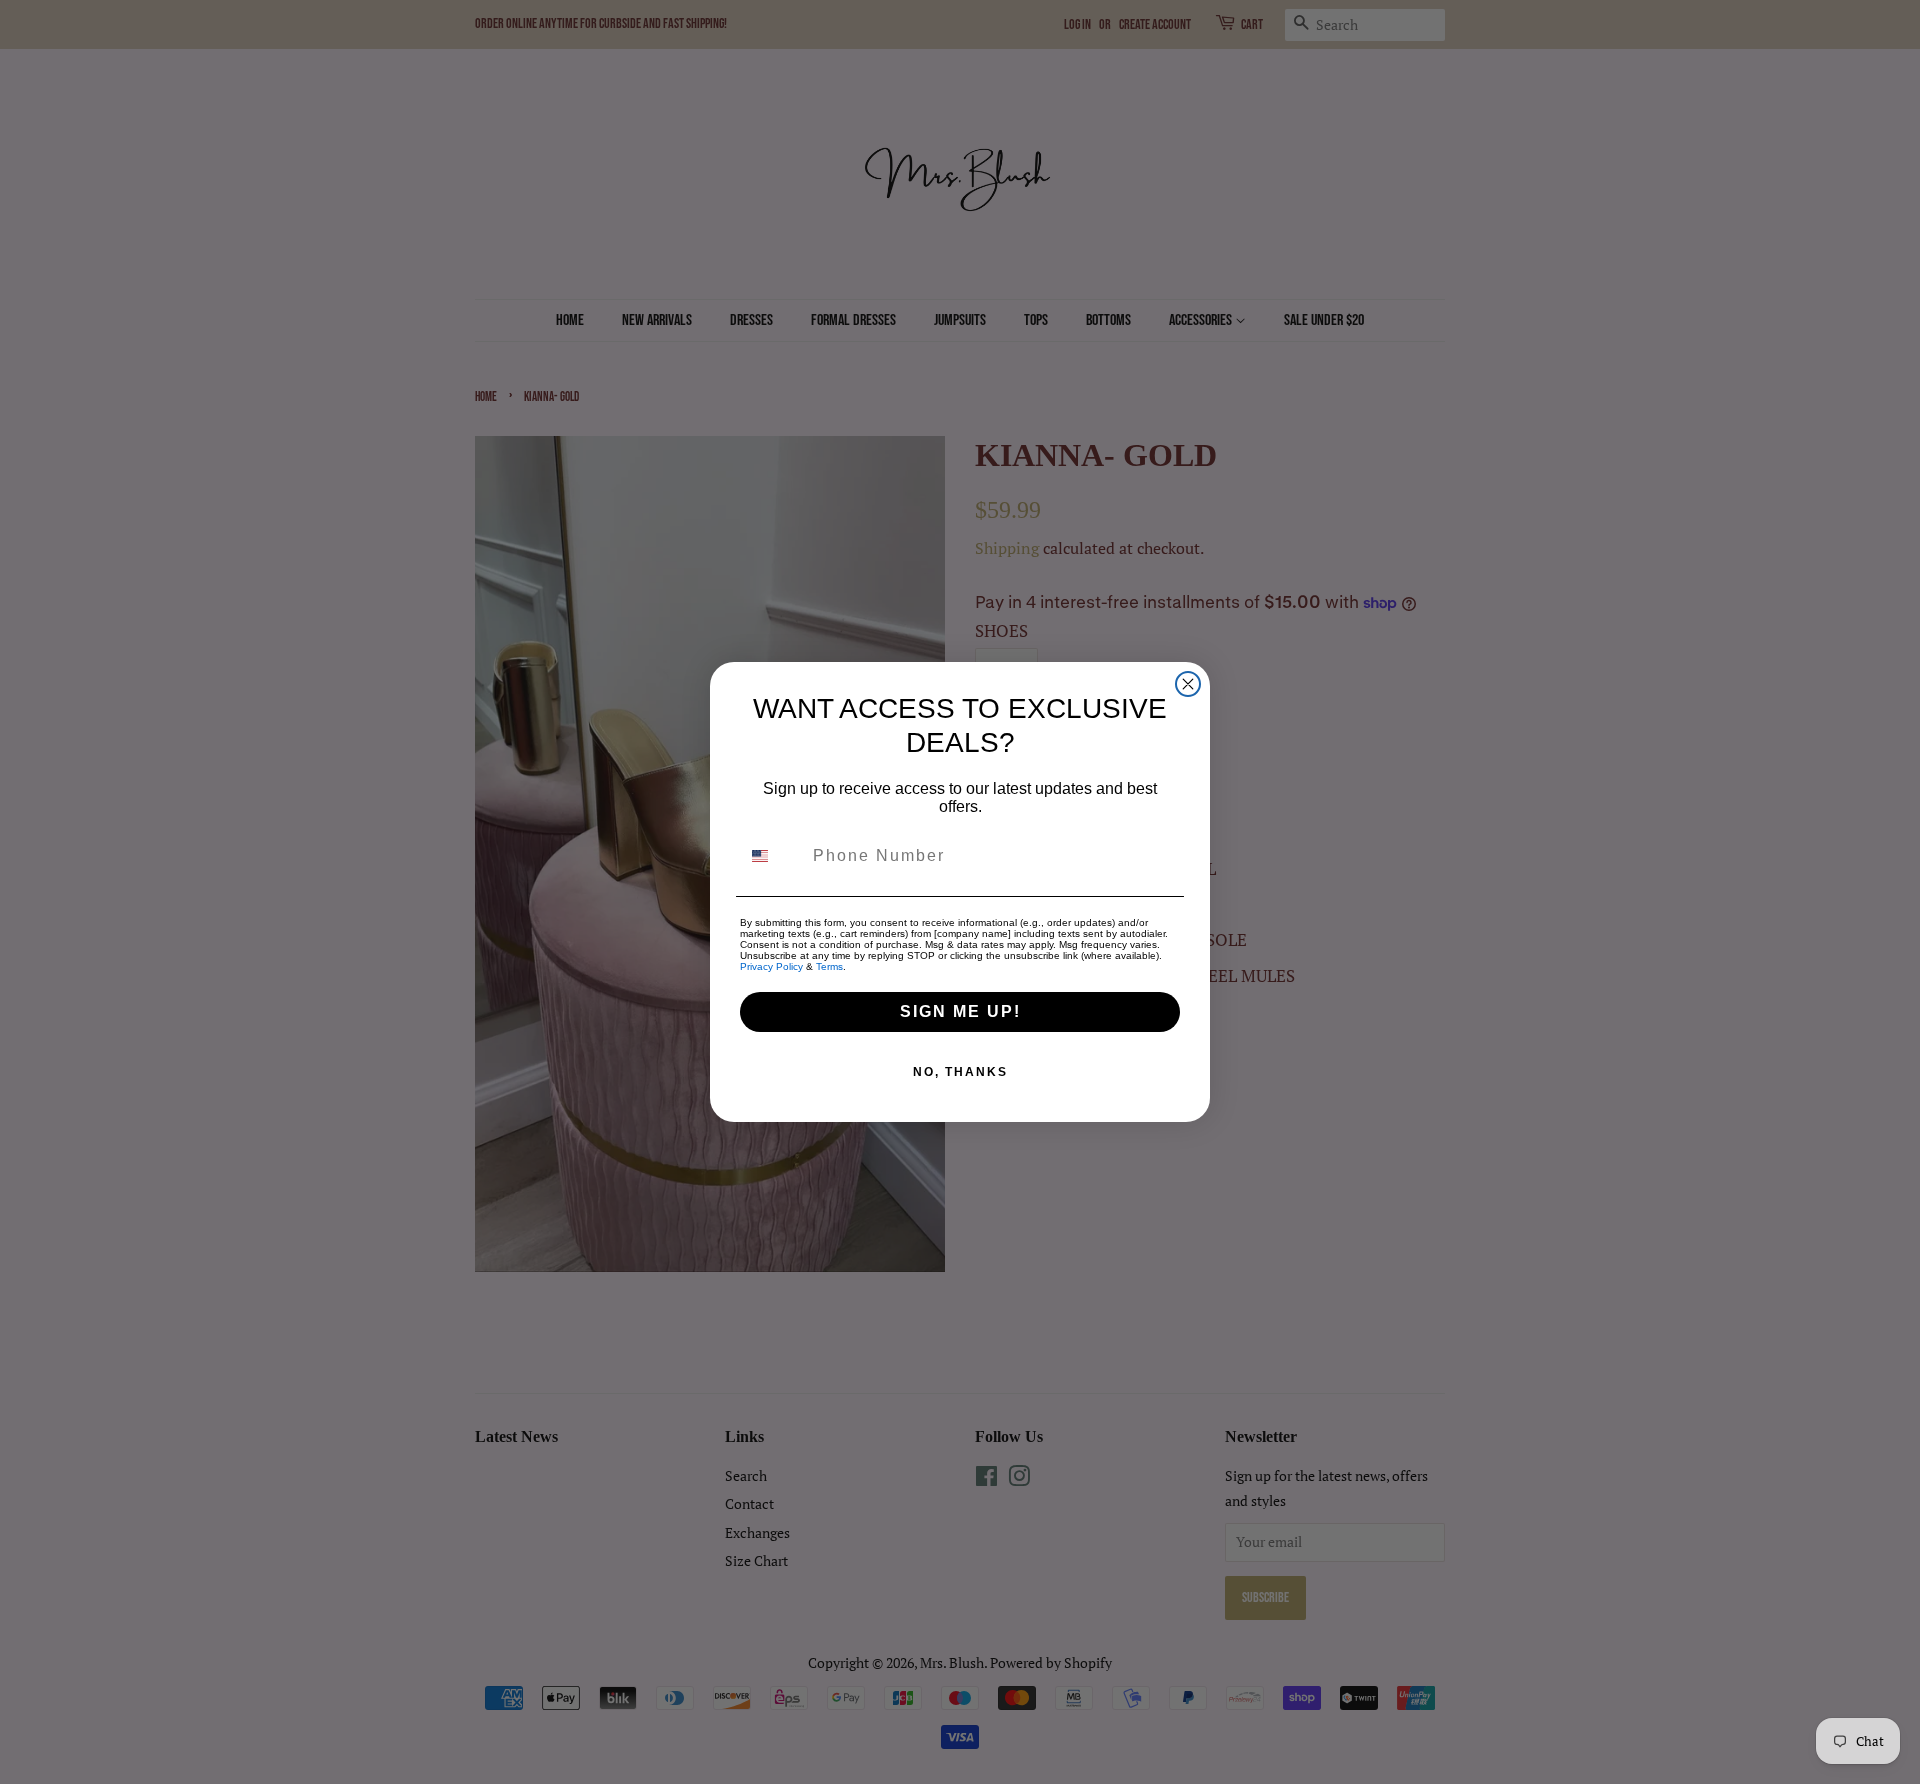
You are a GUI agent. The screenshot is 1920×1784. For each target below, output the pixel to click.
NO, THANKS (960, 1072)
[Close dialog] (1188, 684)
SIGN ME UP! (960, 1011)
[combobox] (772, 856)
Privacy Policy (771, 966)
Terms (829, 966)
